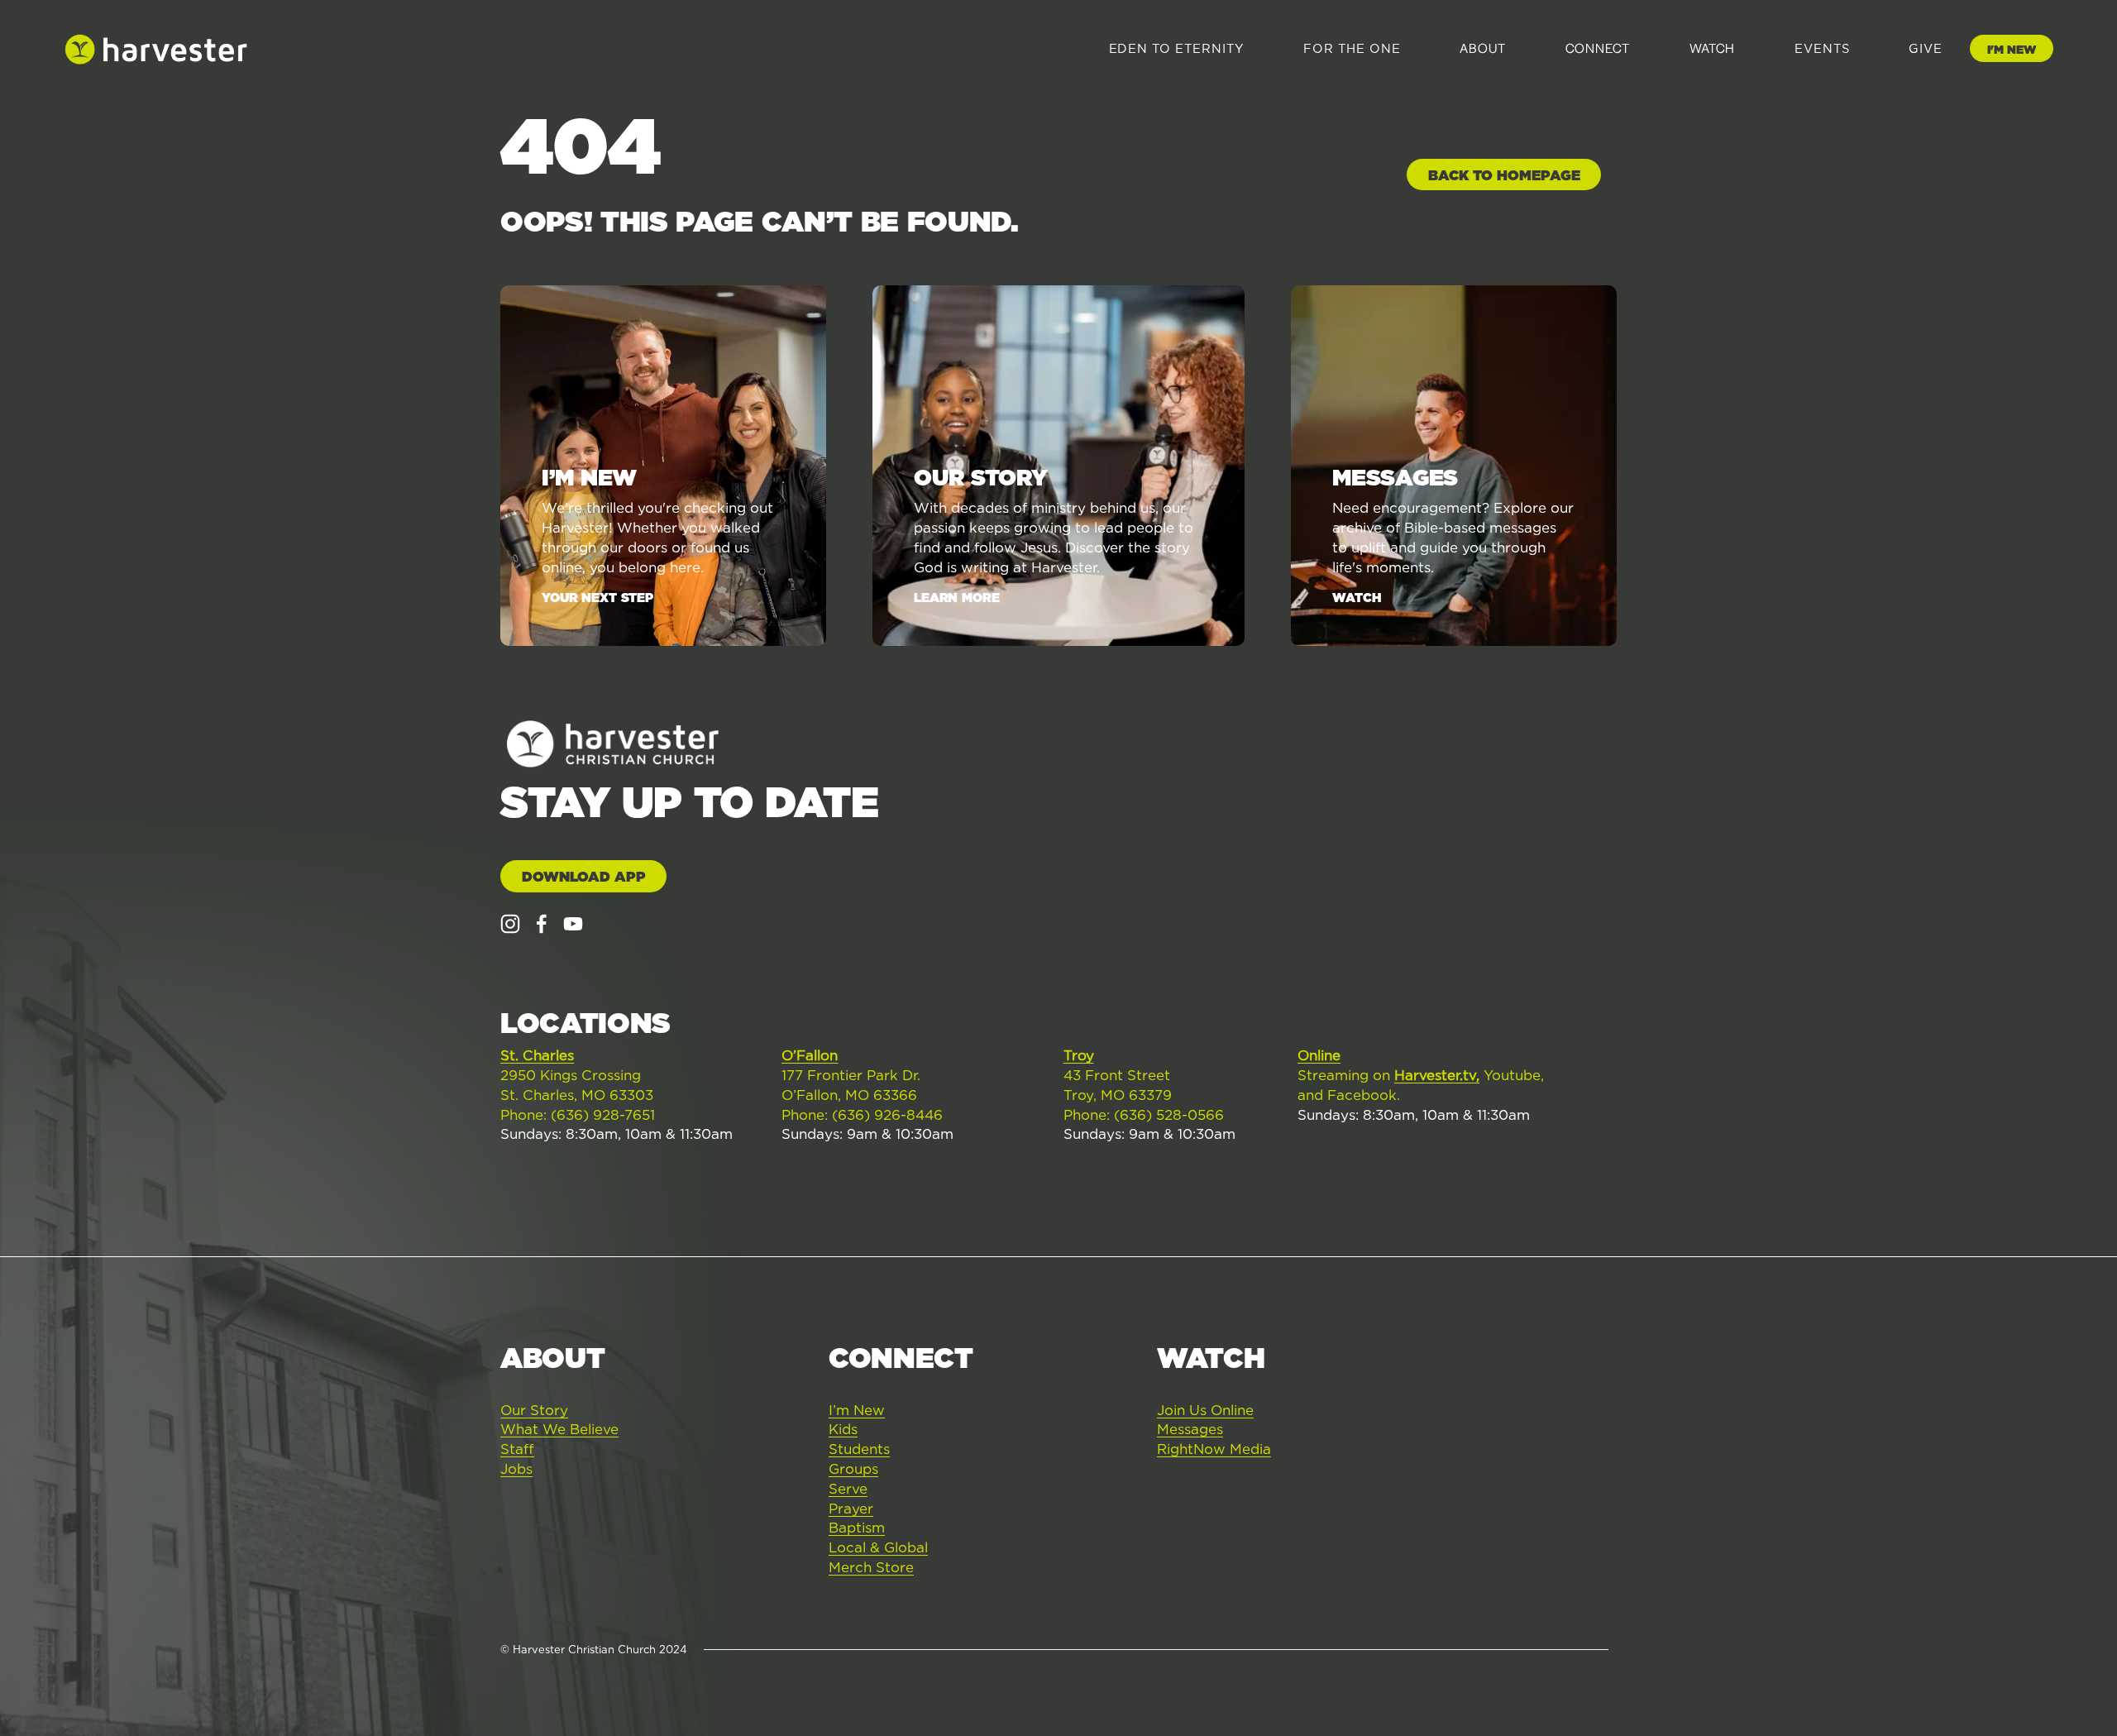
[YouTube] (573, 924)
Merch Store (871, 1567)
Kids (843, 1429)
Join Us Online (1205, 1410)
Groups (853, 1469)
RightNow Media (1214, 1449)
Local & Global (878, 1547)
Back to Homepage (1504, 175)
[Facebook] (542, 924)
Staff (517, 1449)
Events (1822, 49)
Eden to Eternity (1177, 49)
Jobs (516, 1469)
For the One (1352, 49)
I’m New (857, 1410)
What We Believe (559, 1429)
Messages (1190, 1429)
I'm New (2012, 50)
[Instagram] (510, 924)
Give (1926, 49)
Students (859, 1449)
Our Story (534, 1410)
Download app (584, 877)
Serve (848, 1489)
